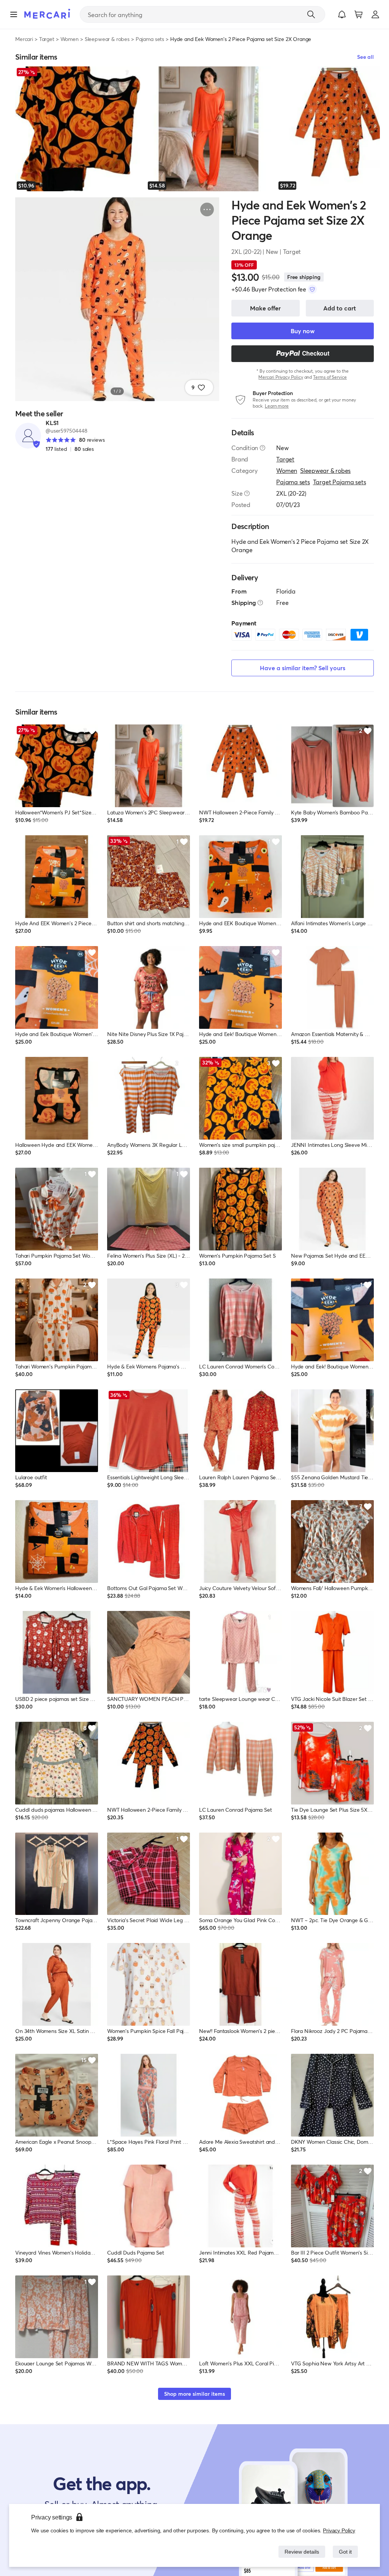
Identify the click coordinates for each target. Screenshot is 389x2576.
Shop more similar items (194, 2394)
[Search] (311, 14)
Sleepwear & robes (107, 39)
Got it (345, 2552)
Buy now (303, 331)
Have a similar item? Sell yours (303, 668)
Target (47, 39)
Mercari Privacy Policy (281, 377)
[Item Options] (207, 209)
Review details (300, 2552)
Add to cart (340, 308)
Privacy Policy (339, 2530)
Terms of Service (330, 377)
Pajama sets (150, 39)
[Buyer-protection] (312, 289)
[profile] (375, 14)
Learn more (277, 406)
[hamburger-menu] (14, 14)
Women (70, 39)
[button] (342, 14)
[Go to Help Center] (262, 448)
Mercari (24, 39)
